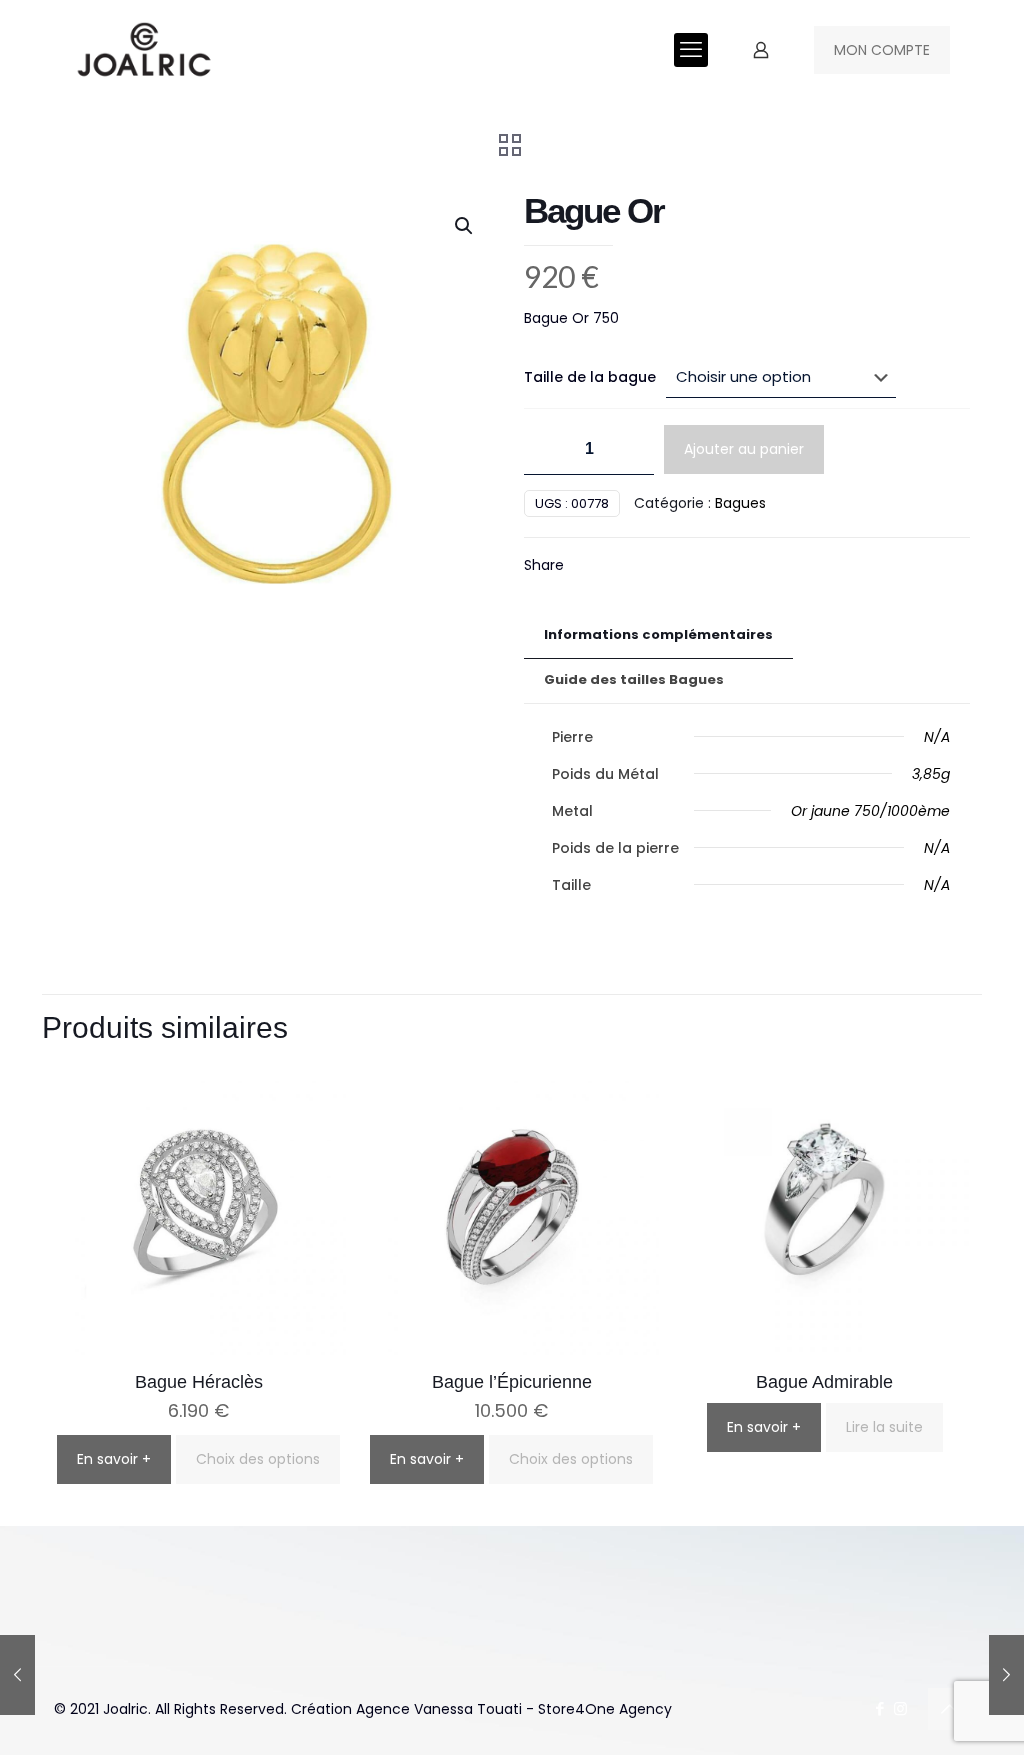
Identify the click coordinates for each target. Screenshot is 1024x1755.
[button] (465, 226)
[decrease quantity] (546, 449)
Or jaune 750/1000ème (870, 811)
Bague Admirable (824, 1382)
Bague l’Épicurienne (512, 1382)
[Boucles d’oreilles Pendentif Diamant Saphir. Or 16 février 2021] (17, 1675)
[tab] (658, 635)
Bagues (740, 503)
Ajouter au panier (744, 449)
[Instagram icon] (900, 1708)
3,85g (931, 774)
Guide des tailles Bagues (634, 679)
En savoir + (114, 1459)
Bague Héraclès (199, 1382)
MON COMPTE (882, 50)
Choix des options (258, 1459)
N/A (937, 737)
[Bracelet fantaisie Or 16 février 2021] (1006, 1675)
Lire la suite (884, 1427)
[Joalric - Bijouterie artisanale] (144, 50)
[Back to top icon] (949, 1709)
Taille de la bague (590, 377)
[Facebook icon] (879, 1708)
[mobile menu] (691, 50)
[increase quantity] (631, 449)
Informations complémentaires (658, 634)
